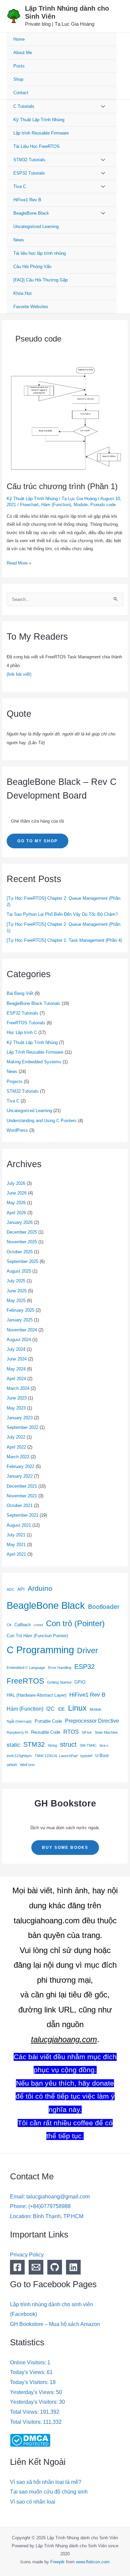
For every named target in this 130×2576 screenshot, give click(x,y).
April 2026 (16, 1213)
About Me (23, 53)
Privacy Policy (27, 2255)
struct (68, 1744)
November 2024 (22, 1330)
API (21, 1589)
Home (19, 39)
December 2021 (22, 1486)
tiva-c (104, 1745)
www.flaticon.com (93, 2562)
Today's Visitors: (30, 2382)
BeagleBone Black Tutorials (33, 1003)
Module (81, 505)
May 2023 (16, 1408)
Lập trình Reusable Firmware (41, 133)
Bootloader (104, 1607)
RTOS (71, 1732)
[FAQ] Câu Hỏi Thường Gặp (40, 280)
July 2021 (16, 1535)
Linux (77, 1708)
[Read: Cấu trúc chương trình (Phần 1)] (65, 419)
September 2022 (22, 1427)
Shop (18, 79)
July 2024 (16, 1349)
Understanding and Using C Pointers (42, 1121)
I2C (50, 1709)
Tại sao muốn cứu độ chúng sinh (49, 2492)
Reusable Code (46, 1732)
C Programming (40, 1650)
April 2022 (16, 1447)
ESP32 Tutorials (29, 173)
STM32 (34, 1744)
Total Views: (25, 2412)
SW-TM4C (88, 1745)
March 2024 (18, 1388)
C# (9, 1625)
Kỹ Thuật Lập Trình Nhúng (39, 120)
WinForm (27, 1765)
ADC (10, 1589)
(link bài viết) (19, 674)
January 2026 (20, 1222)
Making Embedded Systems (34, 1062)
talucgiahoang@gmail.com (58, 2197)
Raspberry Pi (17, 1732)
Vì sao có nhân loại (33, 2502)
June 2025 (17, 1291)
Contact (21, 93)
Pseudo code (103, 505)
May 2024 (16, 1369)
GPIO (80, 1682)
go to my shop (37, 841)
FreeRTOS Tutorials (26, 1023)
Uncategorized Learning (36, 227)
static (13, 1745)
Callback (23, 1625)
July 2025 (16, 1281)
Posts (19, 66)
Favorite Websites (31, 307)
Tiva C (20, 186)
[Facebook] (17, 2267)
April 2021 (16, 1554)
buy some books (65, 1848)
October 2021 (20, 1506)
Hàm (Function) (56, 505)
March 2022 (18, 1457)
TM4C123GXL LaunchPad (56, 1756)
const (38, 1625)
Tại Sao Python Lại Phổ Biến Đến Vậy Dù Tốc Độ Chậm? (62, 914)
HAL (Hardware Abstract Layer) (36, 1695)
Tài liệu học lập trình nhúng (39, 253)
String (52, 1745)
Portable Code (48, 1721)
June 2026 (17, 1193)
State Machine (106, 1732)
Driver (87, 1651)
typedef (86, 1756)
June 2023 (17, 1398)
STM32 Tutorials (29, 160)
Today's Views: (28, 2372)
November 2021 (22, 1496)
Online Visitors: (29, 2363)
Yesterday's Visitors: (34, 2402)
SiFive (87, 1732)
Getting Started (59, 1682)
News (19, 240)
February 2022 (20, 1466)
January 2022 (20, 1476)
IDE (61, 1709)
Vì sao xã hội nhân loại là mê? (46, 2482)
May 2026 (16, 1203)
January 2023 (20, 1418)
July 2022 (16, 1437)
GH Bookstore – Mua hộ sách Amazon (55, 2324)
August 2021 (19, 1525)
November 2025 (22, 1242)
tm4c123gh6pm (19, 1756)
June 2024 (17, 1359)
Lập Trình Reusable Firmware (35, 1052)
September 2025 (22, 1261)
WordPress (17, 1130)
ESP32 (84, 1667)
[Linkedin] (73, 2267)
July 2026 (16, 1183)
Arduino (40, 1588)
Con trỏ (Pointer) (75, 1623)
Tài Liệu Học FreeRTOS (36, 146)
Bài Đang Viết (20, 993)
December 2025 (22, 1232)
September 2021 (22, 1515)
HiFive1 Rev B (27, 200)
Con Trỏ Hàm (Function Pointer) (37, 1636)
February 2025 (20, 1310)
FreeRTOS (25, 1681)
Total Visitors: (26, 2422)
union (12, 1765)
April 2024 (16, 1379)
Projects (15, 1082)
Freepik (57, 2562)
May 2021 (16, 1545)
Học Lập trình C (22, 1032)
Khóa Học (23, 293)
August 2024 (19, 1340)
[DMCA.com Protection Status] (30, 2440)
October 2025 (20, 1252)
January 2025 (20, 1320)
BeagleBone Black (31, 213)
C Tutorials (24, 106)
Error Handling (60, 1668)
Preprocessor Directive (92, 1721)
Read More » (19, 562)
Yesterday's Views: (33, 2392)
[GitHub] (55, 2267)
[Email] (36, 2267)
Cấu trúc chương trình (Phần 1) (62, 486)
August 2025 (19, 1271)
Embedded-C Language (26, 1668)
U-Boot (102, 1756)
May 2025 (16, 1301)
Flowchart (29, 505)
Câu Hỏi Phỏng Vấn (32, 267)
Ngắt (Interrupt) (19, 1721)
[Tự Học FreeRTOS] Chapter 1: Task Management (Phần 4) (64, 940)
